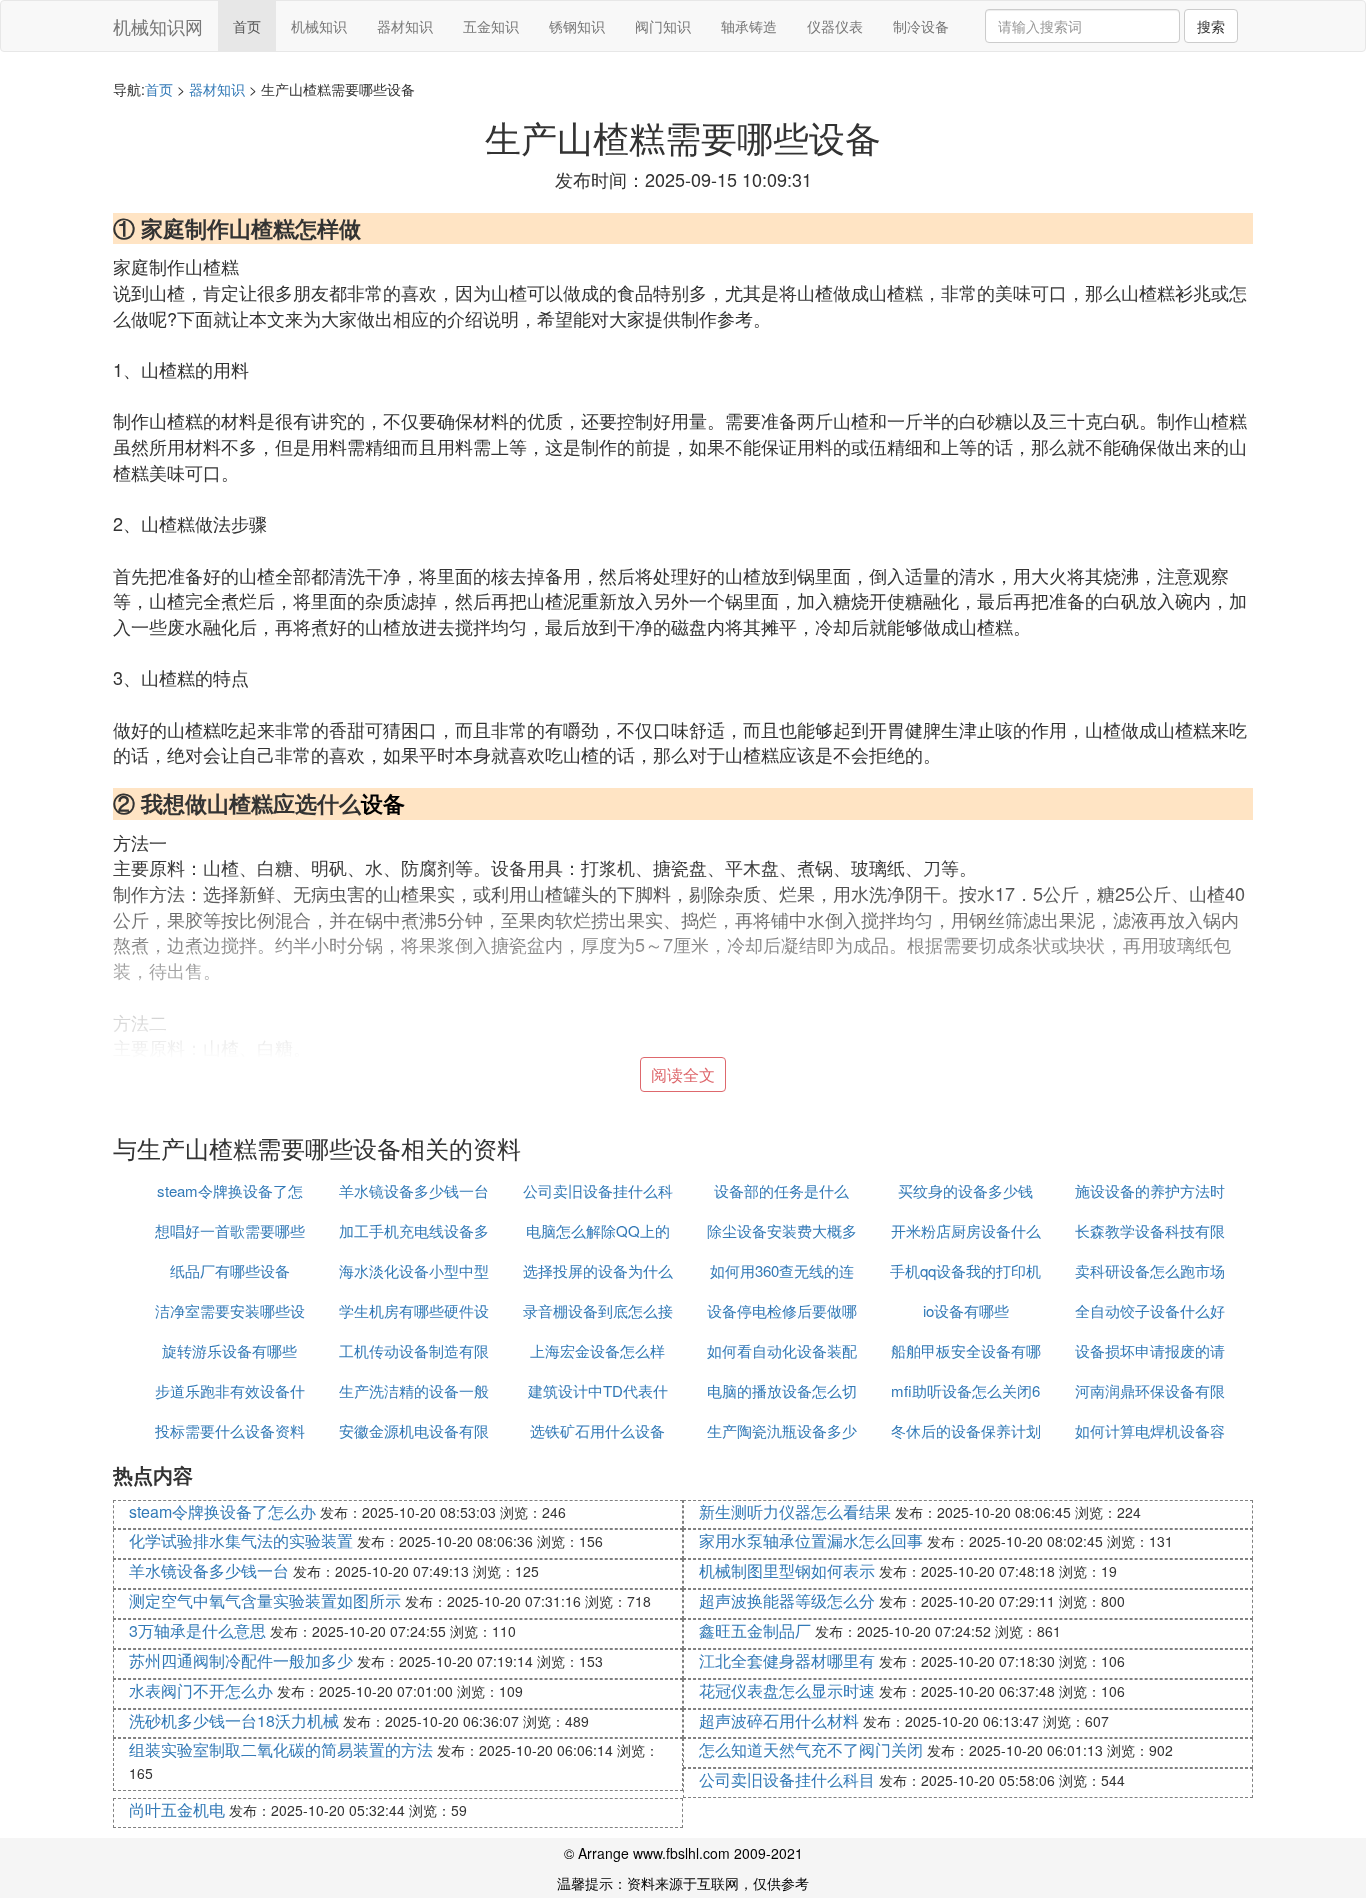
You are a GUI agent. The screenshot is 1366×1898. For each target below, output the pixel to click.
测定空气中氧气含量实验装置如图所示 (265, 1600)
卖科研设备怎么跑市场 (1150, 1270)
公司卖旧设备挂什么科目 (787, 1779)
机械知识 (319, 26)
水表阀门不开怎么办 (201, 1690)
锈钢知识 (577, 26)
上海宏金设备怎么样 (597, 1350)
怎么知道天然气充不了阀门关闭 (811, 1749)
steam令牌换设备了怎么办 (222, 1511)
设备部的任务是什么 (781, 1190)
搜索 (1211, 26)
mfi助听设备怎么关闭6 (965, 1390)
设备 (383, 803)
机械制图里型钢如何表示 (787, 1570)
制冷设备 (921, 26)
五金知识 (491, 26)
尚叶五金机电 (177, 1809)
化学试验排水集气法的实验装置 (241, 1540)
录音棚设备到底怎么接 (598, 1310)
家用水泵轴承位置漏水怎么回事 (811, 1540)
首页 (247, 26)
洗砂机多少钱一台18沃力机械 (234, 1720)
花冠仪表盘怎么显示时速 (787, 1690)
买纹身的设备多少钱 (965, 1190)
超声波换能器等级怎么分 (787, 1600)
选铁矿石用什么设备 (597, 1430)
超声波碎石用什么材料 (779, 1720)
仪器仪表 (835, 26)
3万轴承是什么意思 (197, 1630)
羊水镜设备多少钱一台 (414, 1190)
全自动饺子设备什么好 (1150, 1310)
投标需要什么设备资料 (230, 1430)
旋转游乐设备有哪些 (229, 1350)
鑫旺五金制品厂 (755, 1630)
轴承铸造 (749, 26)
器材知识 (405, 26)
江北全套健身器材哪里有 (787, 1660)
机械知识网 (158, 26)
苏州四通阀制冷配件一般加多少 (241, 1660)
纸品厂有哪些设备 (230, 1270)
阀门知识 (663, 26)
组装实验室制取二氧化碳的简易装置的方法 (281, 1749)
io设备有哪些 (966, 1310)
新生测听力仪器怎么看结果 (795, 1511)
